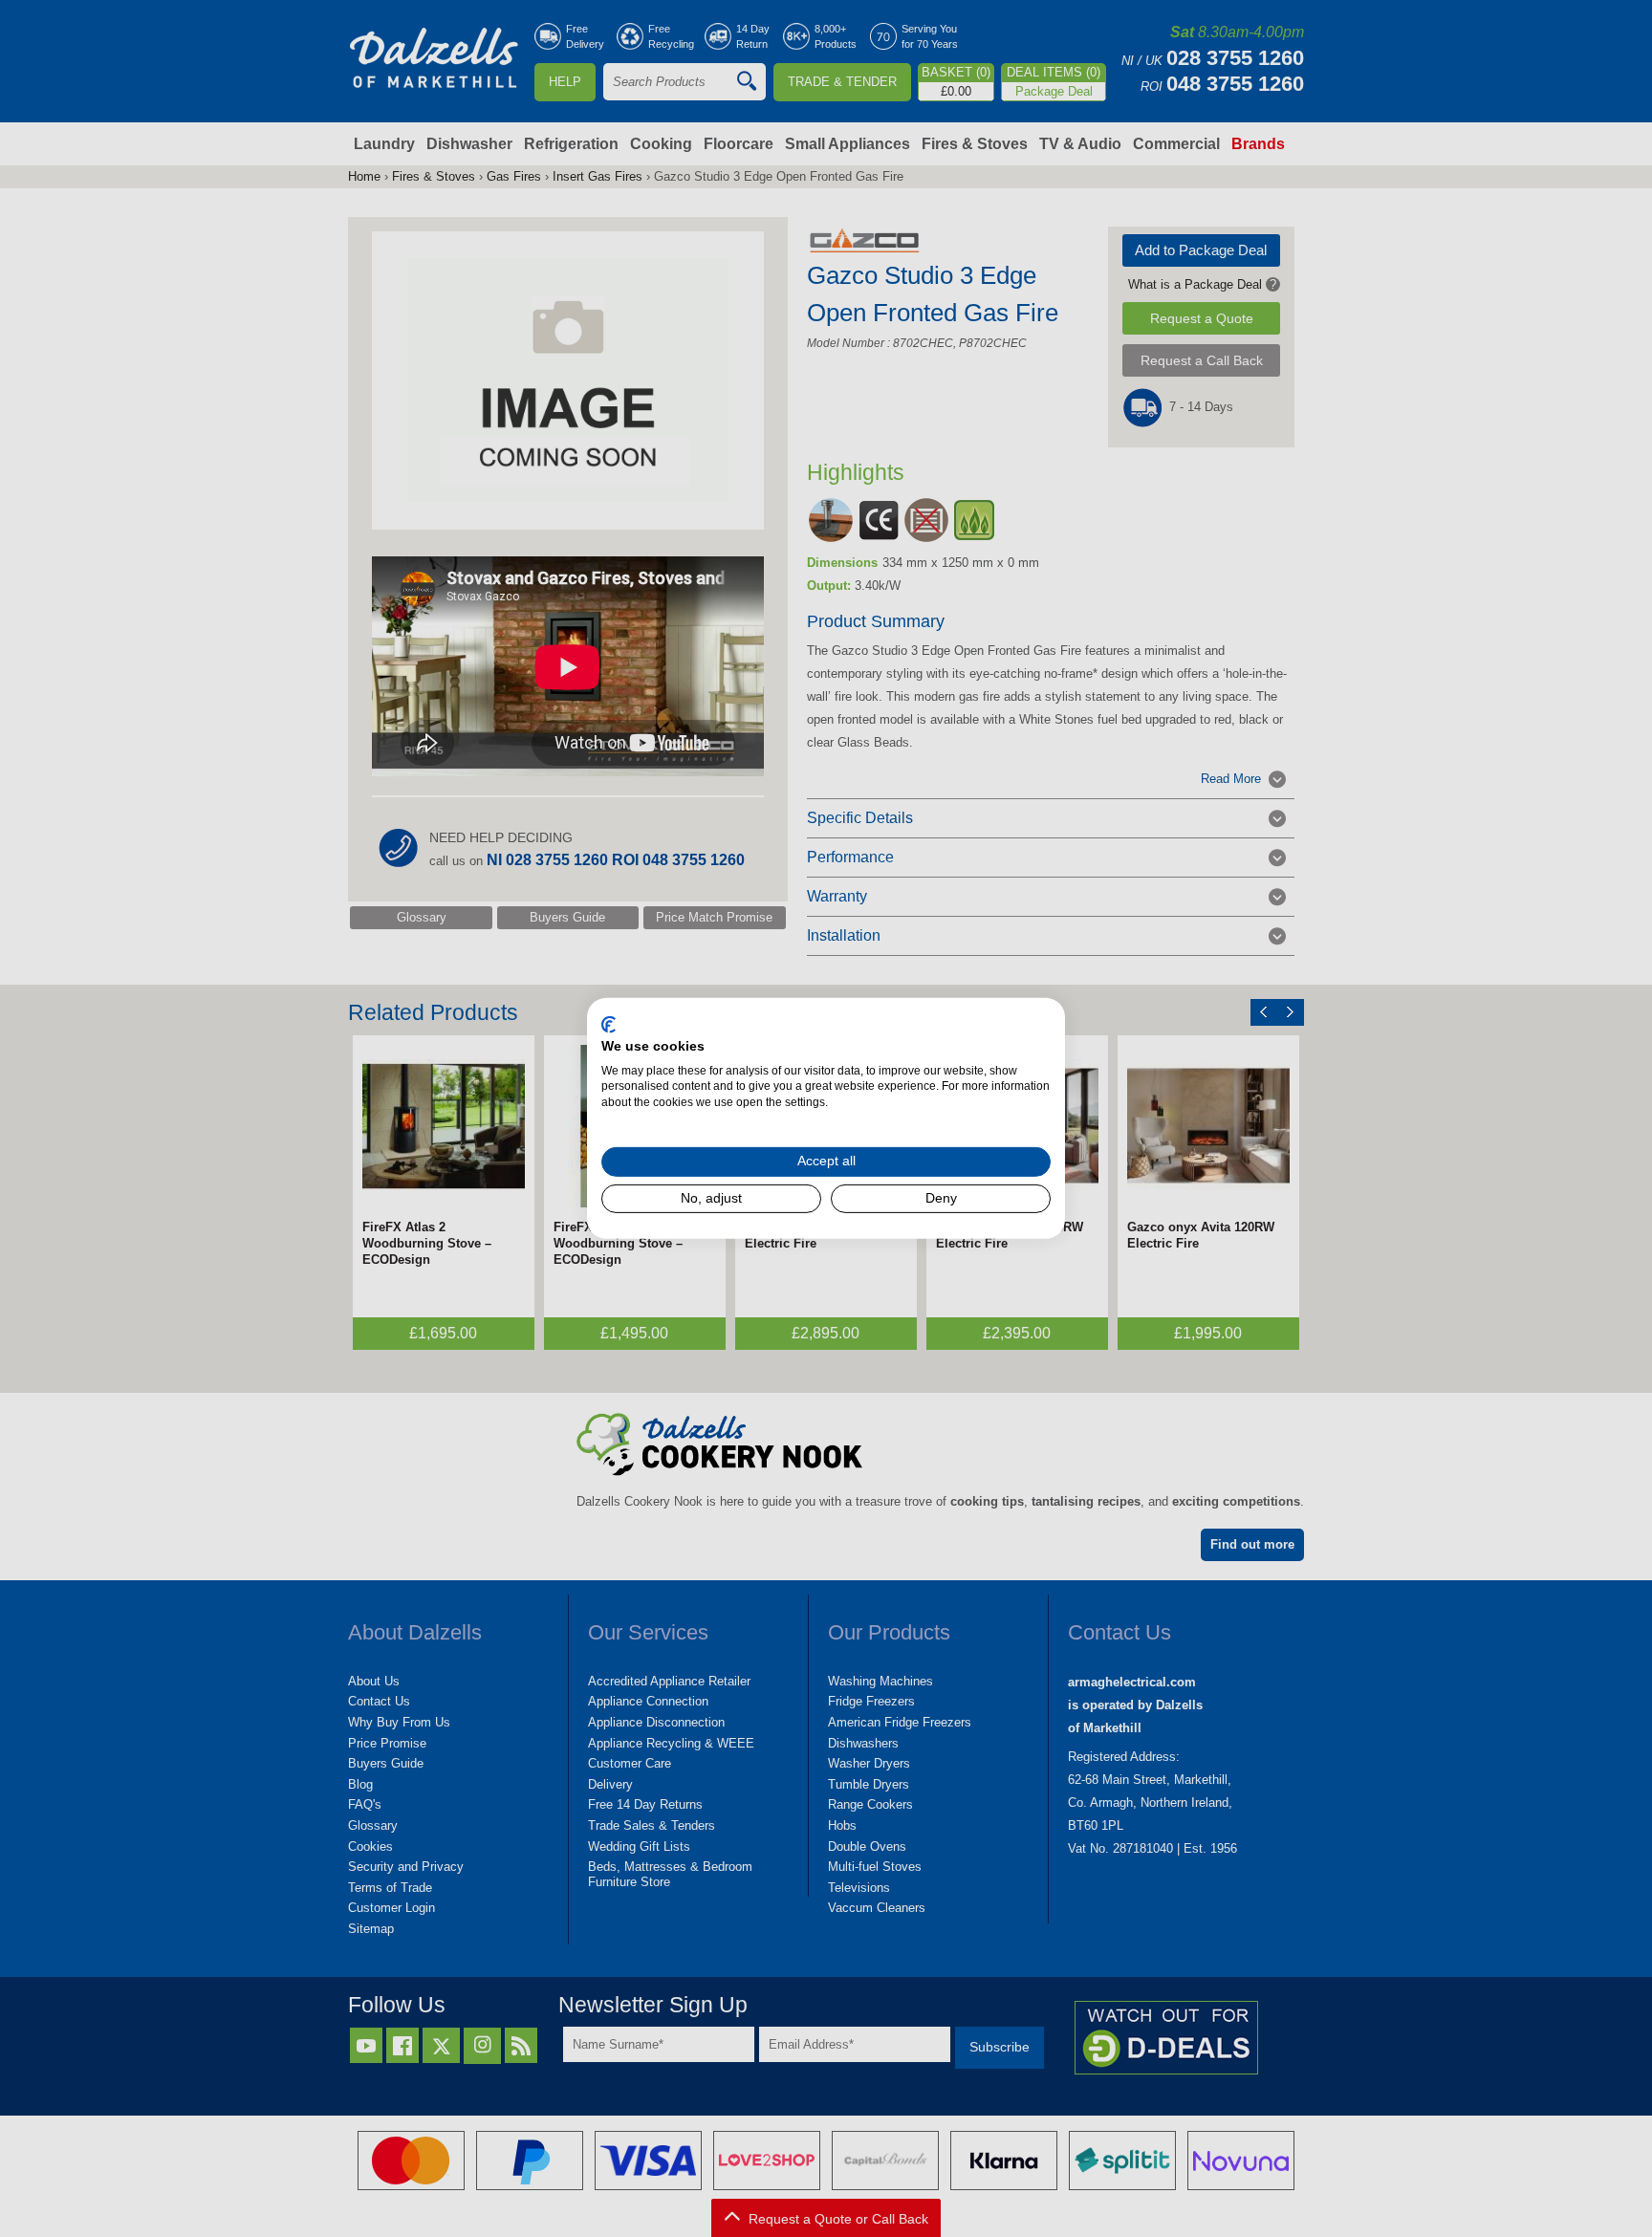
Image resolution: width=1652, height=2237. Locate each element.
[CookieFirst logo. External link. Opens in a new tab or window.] (609, 1025)
